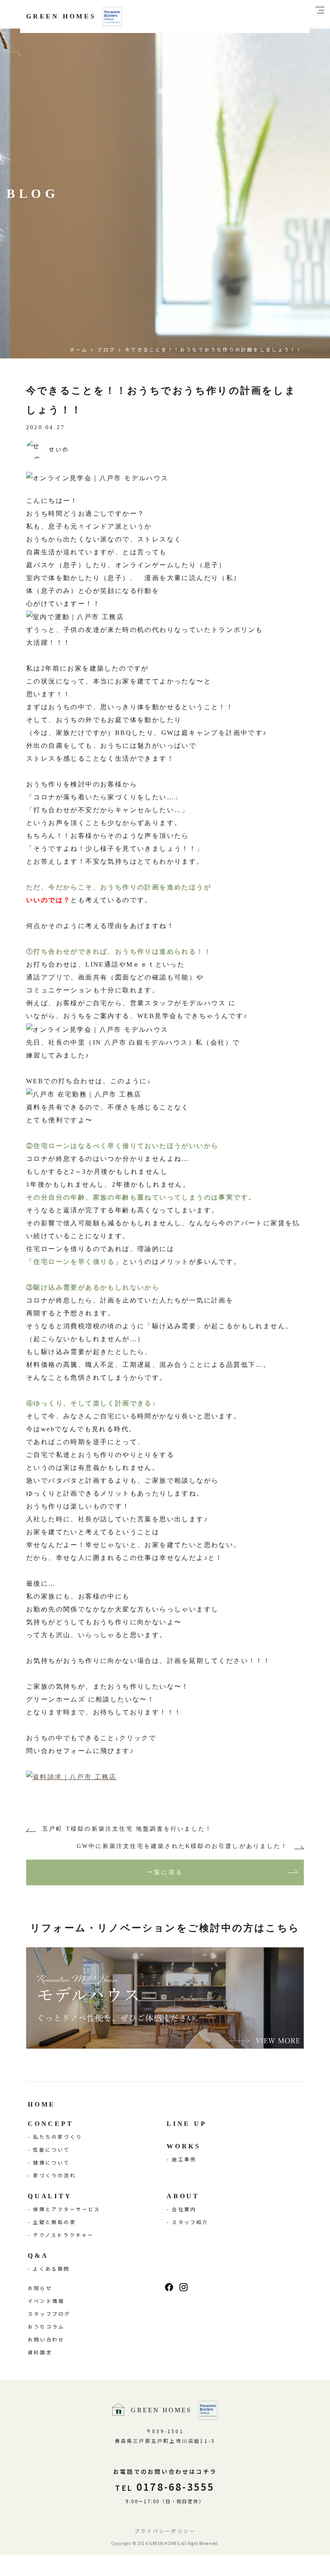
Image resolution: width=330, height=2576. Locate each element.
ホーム (79, 349)
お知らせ (40, 2288)
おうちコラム (46, 2326)
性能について (51, 2149)
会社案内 (184, 2209)
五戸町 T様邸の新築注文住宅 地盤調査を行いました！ (127, 1829)
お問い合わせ (46, 2339)
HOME (42, 2104)
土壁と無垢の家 (54, 2222)
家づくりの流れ (54, 2175)
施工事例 (184, 2159)
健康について (51, 2162)
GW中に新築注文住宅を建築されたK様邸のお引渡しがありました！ (182, 1846)
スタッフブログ (49, 2314)
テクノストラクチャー (63, 2235)
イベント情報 (46, 2301)
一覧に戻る (165, 1872)
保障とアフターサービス (67, 2209)
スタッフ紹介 (190, 2222)
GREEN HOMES (61, 16)
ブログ (106, 349)
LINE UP (187, 2124)
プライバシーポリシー (165, 2531)
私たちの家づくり (58, 2137)
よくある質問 (51, 2268)
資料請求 (40, 2352)
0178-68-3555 (165, 2486)
